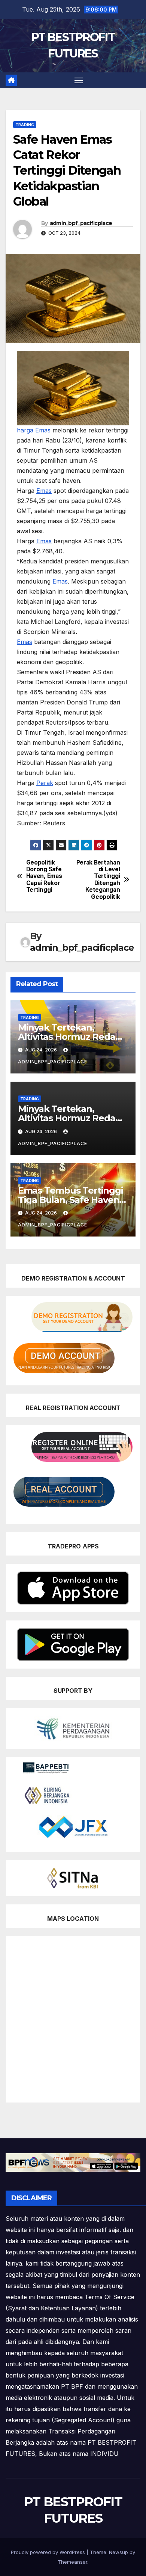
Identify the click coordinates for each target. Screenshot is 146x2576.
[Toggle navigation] (79, 80)
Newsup (118, 2552)
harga (25, 430)
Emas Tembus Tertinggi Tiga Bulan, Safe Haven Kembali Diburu (71, 1200)
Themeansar (72, 2562)
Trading (25, 125)
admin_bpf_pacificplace (81, 223)
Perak (45, 783)
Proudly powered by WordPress (49, 2552)
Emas (43, 430)
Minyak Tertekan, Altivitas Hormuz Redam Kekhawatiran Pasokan (71, 1037)
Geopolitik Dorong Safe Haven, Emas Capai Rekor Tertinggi (44, 876)
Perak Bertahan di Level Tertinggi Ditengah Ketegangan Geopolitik (98, 880)
